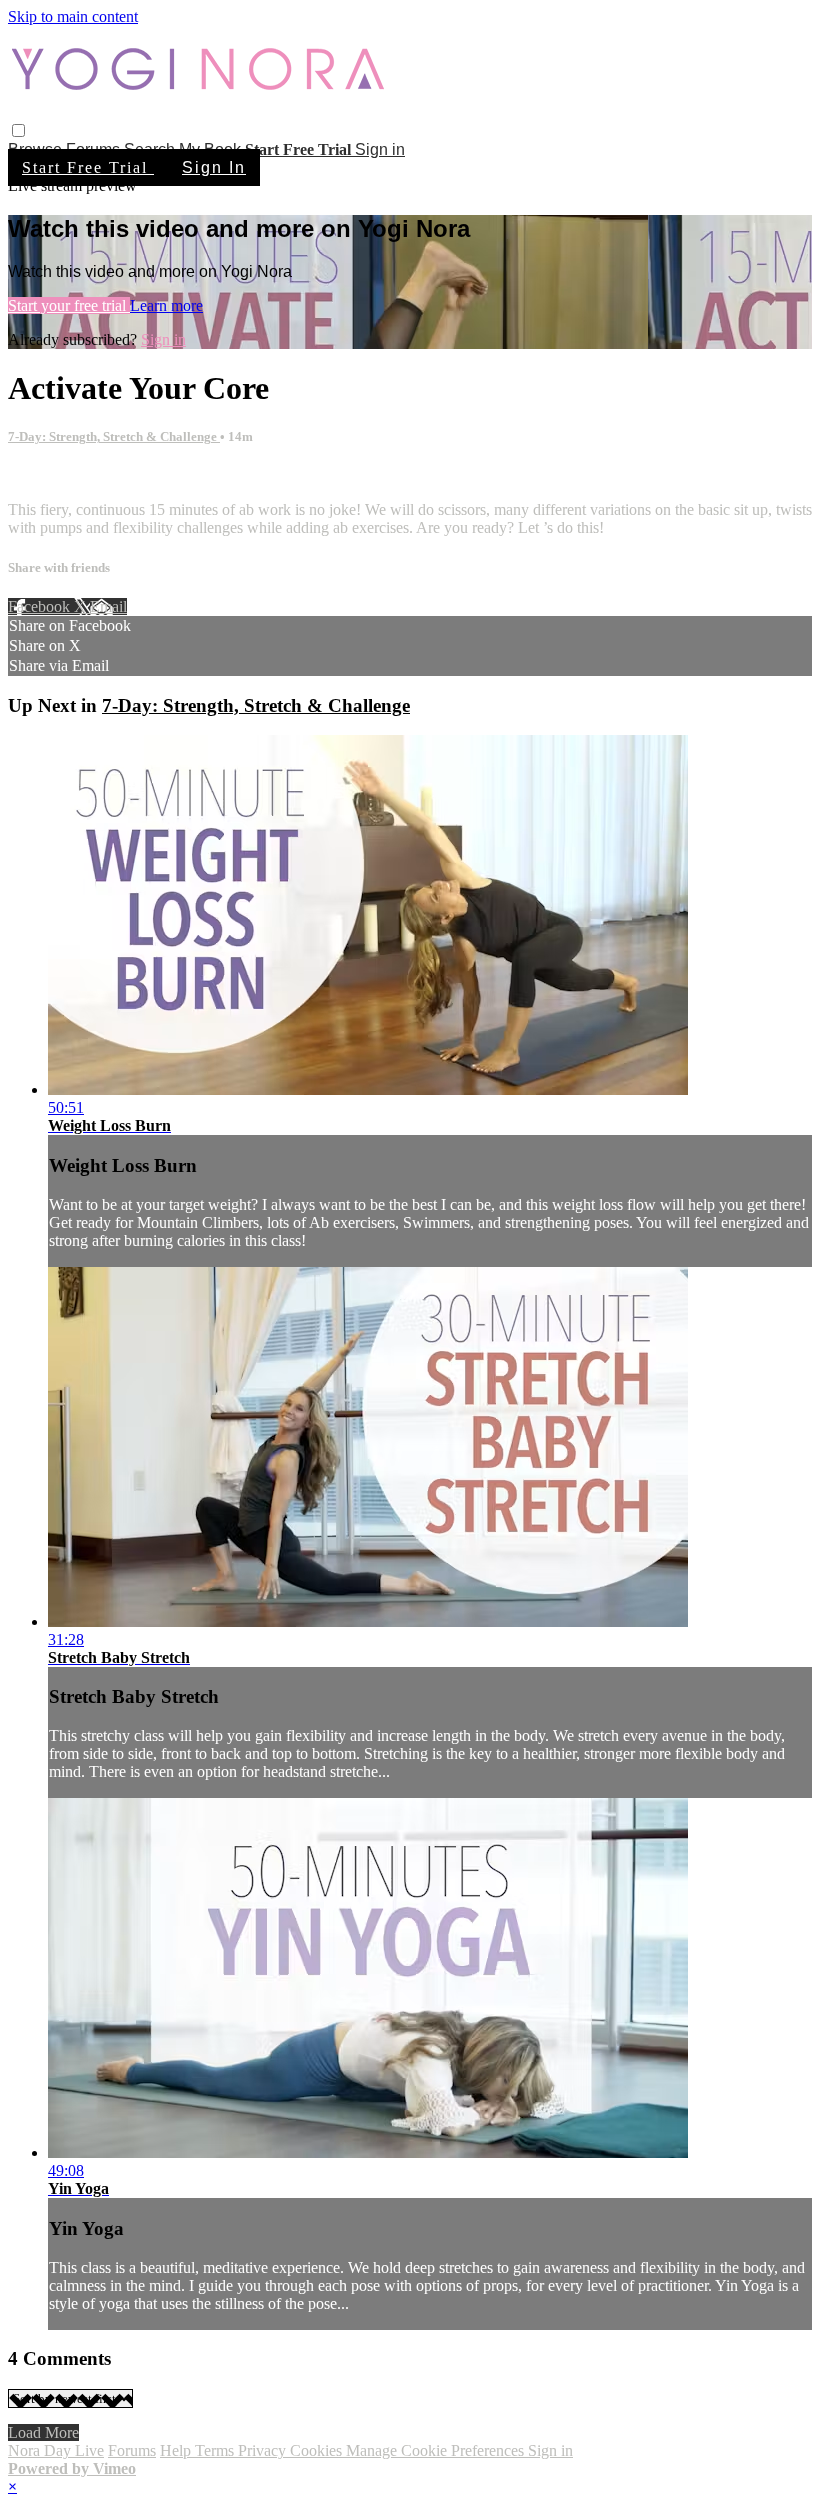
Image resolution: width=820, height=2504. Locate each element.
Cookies (318, 2450)
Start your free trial (69, 305)
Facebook (41, 606)
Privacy (264, 2450)
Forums (132, 2450)
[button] (18, 130)
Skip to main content (73, 16)
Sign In (214, 167)
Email (108, 606)
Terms (216, 2450)
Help (177, 2450)
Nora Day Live (56, 2450)
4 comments (46, 475)
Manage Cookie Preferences (437, 2450)
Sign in (380, 149)
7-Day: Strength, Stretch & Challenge (114, 436)
